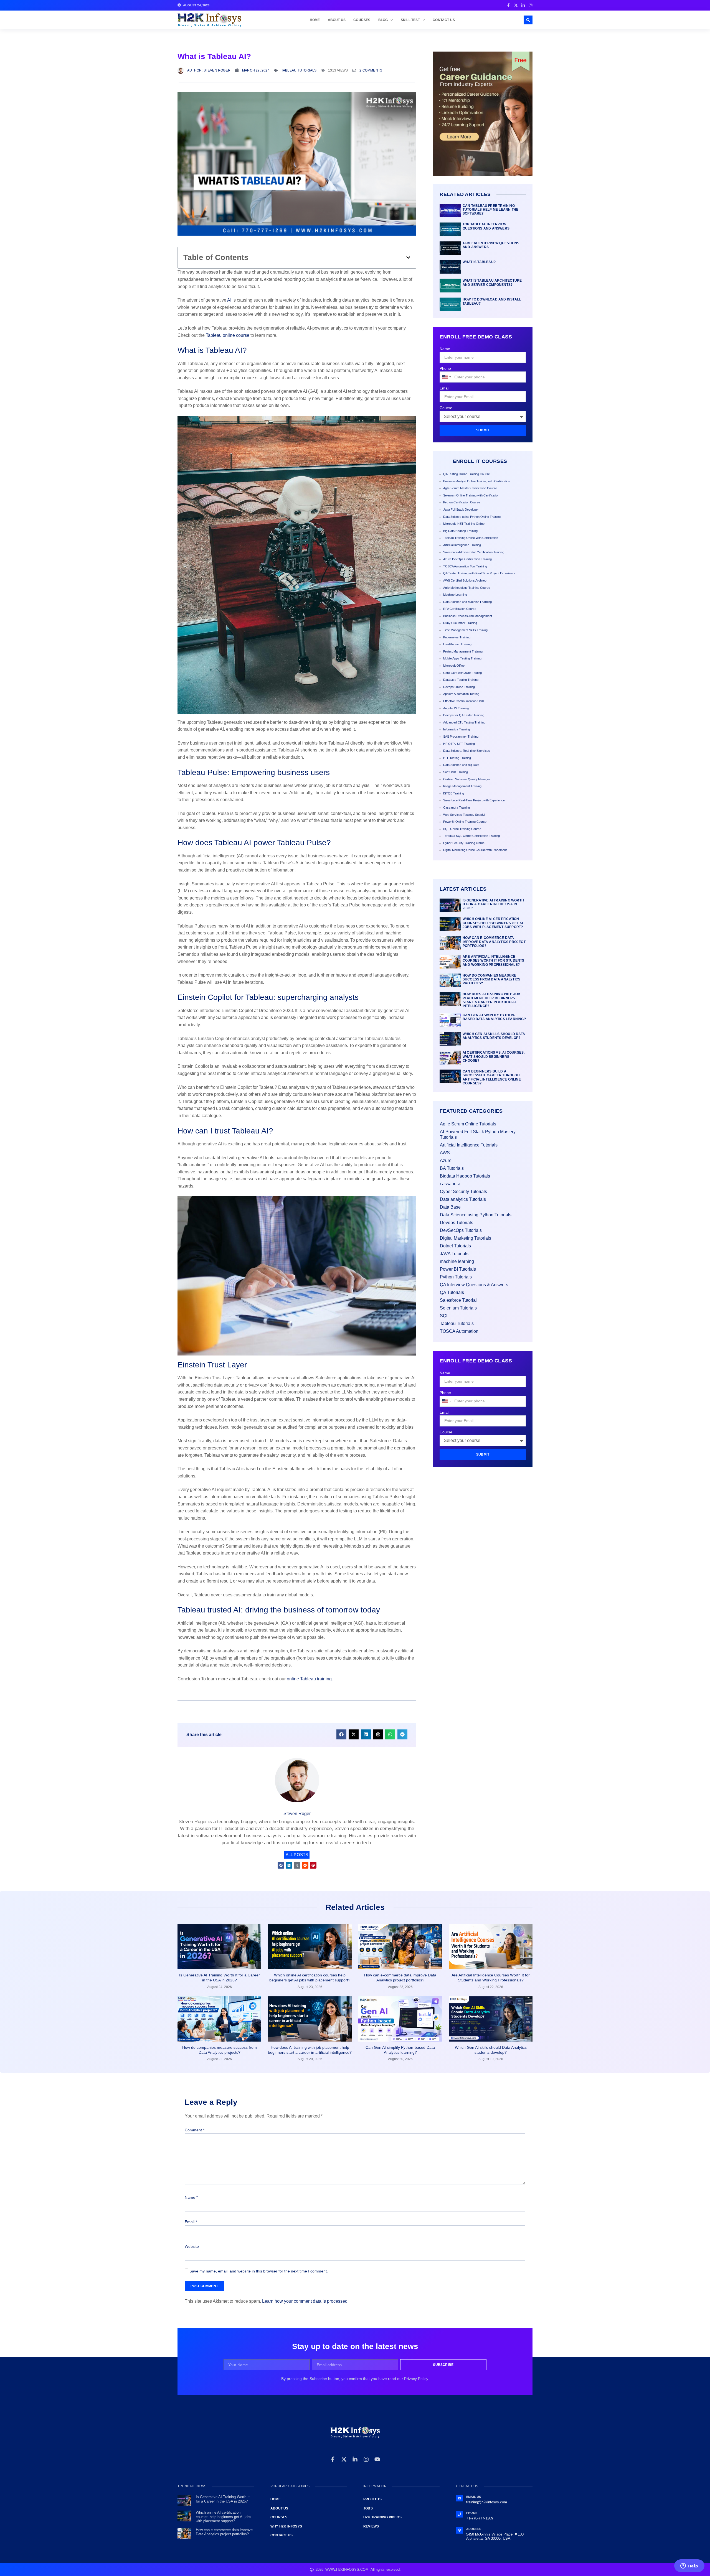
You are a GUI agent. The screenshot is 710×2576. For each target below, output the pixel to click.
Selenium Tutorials (458, 1308)
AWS (445, 1153)
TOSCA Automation (459, 1331)
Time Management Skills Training (465, 630)
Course (446, 408)
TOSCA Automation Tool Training (465, 566)
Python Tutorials (456, 1277)
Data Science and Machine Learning (467, 602)
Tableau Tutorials (299, 70)
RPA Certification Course (460, 609)
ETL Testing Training (457, 758)
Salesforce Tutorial (458, 1300)
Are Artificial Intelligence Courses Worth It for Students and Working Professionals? (494, 961)
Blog (383, 20)
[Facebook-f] (333, 2459)
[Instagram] (366, 2459)
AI (229, 300)
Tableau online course (228, 335)
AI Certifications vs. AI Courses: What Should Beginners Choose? (494, 1057)
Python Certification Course (462, 502)
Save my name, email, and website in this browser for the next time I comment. (259, 2271)
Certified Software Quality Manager (467, 779)
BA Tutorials (452, 1168)
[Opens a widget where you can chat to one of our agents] (689, 2566)
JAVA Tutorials (454, 1254)
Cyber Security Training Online (464, 843)
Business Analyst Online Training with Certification (477, 481)
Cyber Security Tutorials (463, 1192)
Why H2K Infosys (286, 2526)
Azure (446, 1160)
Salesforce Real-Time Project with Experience (474, 800)
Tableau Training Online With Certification (471, 538)
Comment (195, 2130)
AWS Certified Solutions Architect (465, 580)
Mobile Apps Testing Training (462, 658)
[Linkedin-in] (355, 2459)
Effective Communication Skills (464, 701)
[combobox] (446, 377)
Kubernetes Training (457, 637)
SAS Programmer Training (461, 737)
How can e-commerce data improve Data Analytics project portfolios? (494, 942)
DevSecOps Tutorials (461, 1230)
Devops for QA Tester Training (464, 715)
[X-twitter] (344, 2459)
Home (315, 20)
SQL (444, 1316)
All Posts (297, 1855)
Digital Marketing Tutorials (466, 1238)
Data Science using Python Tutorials (476, 1215)
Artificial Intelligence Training (462, 545)
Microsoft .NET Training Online (464, 524)
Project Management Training (463, 651)
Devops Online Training (459, 687)
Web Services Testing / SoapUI (464, 815)
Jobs (368, 2508)
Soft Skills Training (456, 772)
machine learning (457, 1261)
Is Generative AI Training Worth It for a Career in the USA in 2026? (493, 904)
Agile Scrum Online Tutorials (468, 1124)
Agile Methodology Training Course (467, 588)
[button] (528, 20)
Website (192, 2246)
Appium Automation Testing (461, 694)
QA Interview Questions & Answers (474, 1285)
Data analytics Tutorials (463, 1199)
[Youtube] (377, 2459)
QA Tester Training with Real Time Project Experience (479, 573)
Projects (373, 2499)
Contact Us (444, 20)
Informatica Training (457, 729)
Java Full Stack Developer (461, 509)
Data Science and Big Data (461, 765)
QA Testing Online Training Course (466, 474)
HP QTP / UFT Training (459, 744)
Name (445, 349)
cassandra (450, 1184)
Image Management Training (462, 786)
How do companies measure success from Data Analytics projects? (491, 979)
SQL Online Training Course (462, 829)
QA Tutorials (452, 1292)
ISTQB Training (454, 793)
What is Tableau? (479, 262)
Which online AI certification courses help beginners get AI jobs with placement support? (493, 923)
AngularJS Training (456, 708)
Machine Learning (455, 595)
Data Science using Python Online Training (472, 517)
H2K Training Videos (382, 2517)
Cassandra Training (457, 807)
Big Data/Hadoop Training (460, 531)
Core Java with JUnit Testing (462, 673)
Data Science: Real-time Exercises (467, 751)
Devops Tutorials (457, 1223)
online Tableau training (309, 1679)
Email (444, 388)
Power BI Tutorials (458, 1269)
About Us (337, 20)
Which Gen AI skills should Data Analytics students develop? (494, 1036)
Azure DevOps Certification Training (467, 559)
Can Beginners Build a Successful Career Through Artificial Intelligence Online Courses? (492, 1077)
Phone (445, 368)
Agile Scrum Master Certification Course (470, 488)
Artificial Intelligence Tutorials (469, 1145)
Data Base (450, 1207)
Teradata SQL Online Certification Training (471, 836)
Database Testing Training (461, 680)
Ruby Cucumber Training (460, 623)
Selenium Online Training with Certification (471, 495)
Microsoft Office (454, 666)
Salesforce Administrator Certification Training (474, 552)
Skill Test (410, 20)
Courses (362, 20)
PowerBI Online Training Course (465, 822)
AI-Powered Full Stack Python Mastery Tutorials (478, 1134)
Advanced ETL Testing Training (464, 722)
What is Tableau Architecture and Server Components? (492, 282)
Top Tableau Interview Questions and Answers (486, 226)
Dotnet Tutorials (455, 1246)
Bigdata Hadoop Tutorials (465, 1176)
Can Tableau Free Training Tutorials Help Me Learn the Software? (490, 210)
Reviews (371, 2526)
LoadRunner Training (457, 644)
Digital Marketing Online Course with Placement (475, 850)
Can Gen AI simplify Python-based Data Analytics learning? (494, 1017)
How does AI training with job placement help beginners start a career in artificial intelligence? (492, 1000)
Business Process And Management (468, 616)
